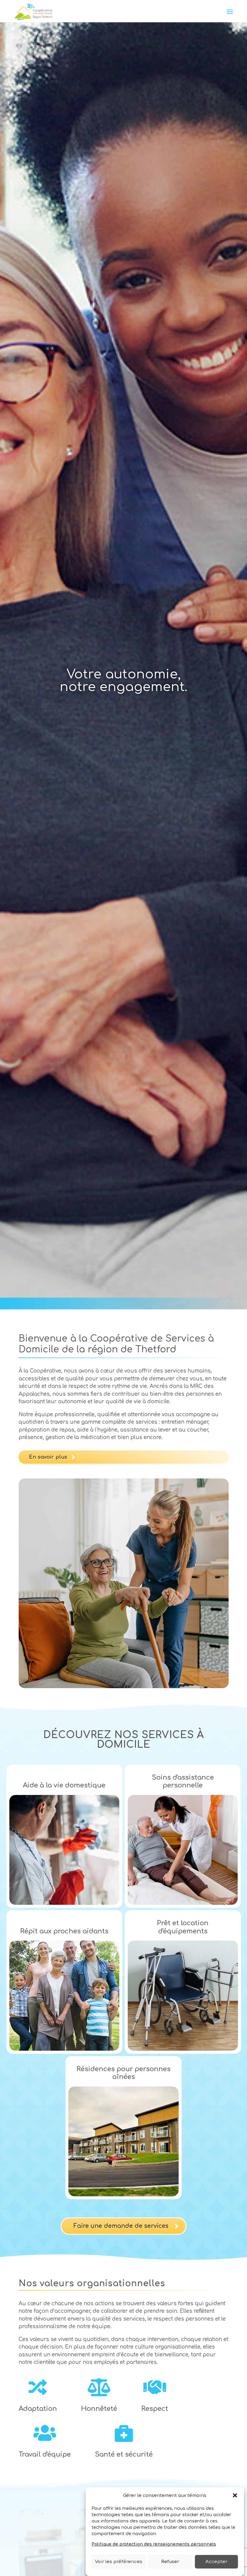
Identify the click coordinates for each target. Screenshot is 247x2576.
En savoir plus (48, 1457)
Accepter (216, 2562)
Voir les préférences (119, 2562)
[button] (235, 2495)
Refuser (170, 2562)
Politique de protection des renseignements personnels (154, 2544)
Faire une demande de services (121, 2226)
